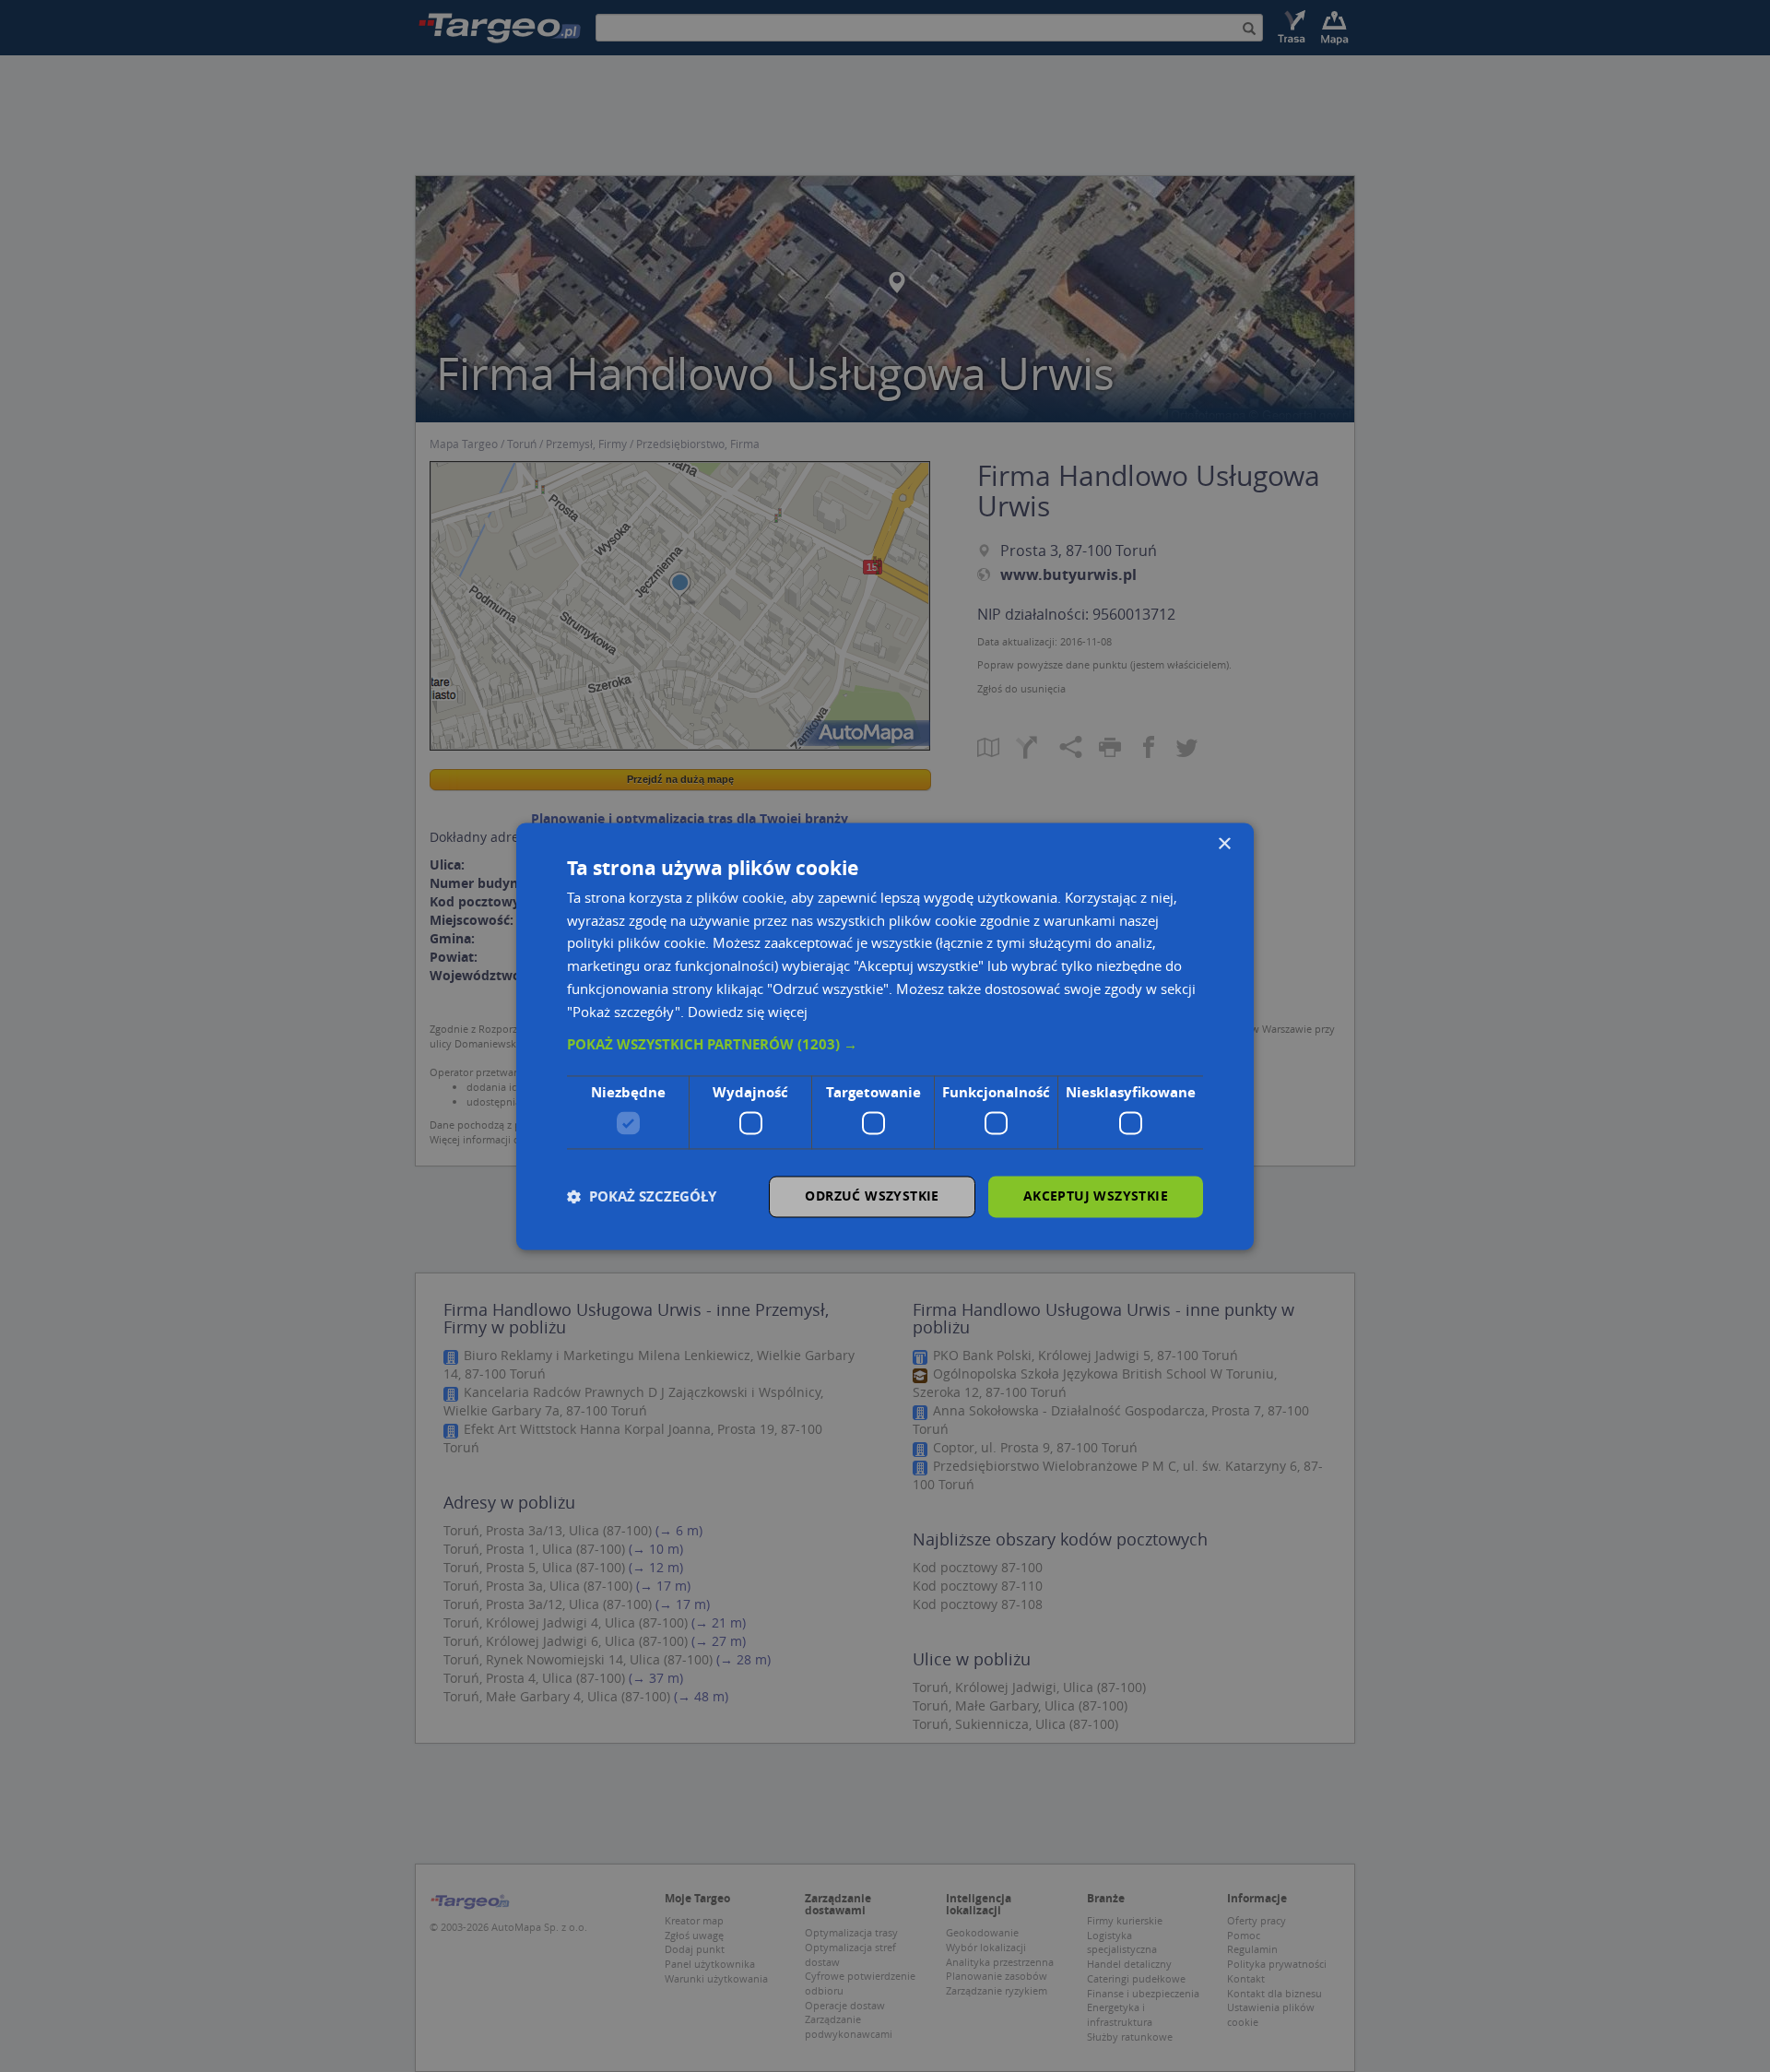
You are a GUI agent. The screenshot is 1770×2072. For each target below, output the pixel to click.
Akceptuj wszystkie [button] (1096, 1196)
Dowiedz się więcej (748, 1012)
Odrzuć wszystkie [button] (872, 1196)
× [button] (1224, 844)
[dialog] (885, 1036)
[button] (885, 1046)
